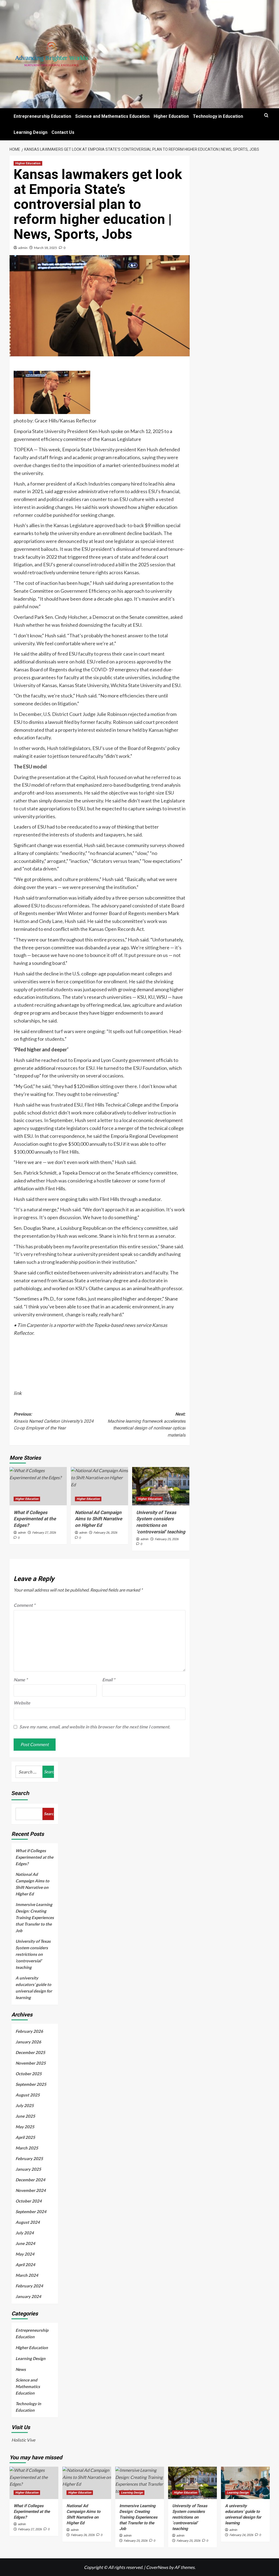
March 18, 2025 (46, 248)
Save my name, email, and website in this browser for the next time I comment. (95, 1727)
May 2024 (25, 2254)
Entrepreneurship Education (42, 116)
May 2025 (25, 2127)
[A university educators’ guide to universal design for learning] (245, 2483)
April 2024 (25, 2265)
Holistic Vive (23, 2440)
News (21, 2369)
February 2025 (29, 2158)
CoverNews (157, 2567)
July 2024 (25, 2233)
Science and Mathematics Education (112, 116)
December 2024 (30, 2180)
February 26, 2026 (105, 1533)
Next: (147, 1425)
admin (23, 248)
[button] (266, 115)
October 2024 (29, 2201)
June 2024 (25, 2243)
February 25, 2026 (167, 1539)
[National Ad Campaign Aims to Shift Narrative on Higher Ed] (99, 1486)
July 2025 (25, 2105)
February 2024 (29, 2286)
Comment (24, 1605)
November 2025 (31, 2063)
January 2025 (28, 2169)
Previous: (54, 1421)
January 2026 (28, 2042)
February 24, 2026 (241, 2535)
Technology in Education (218, 116)
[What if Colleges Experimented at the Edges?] (38, 1486)
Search (20, 1793)
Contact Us (63, 132)
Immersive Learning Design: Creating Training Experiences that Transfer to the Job (35, 1917)
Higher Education (171, 116)
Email (109, 1680)
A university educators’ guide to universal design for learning (34, 1988)
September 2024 (31, 2211)
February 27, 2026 (44, 1533)
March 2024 (27, 2275)
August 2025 (28, 2095)
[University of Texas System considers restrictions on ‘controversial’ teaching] (161, 1486)
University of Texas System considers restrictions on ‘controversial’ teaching (33, 1954)
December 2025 (30, 2052)
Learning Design (31, 132)
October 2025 (29, 2074)
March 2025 (27, 2148)
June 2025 (25, 2116)
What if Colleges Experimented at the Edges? (35, 1519)
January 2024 (28, 2296)
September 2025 (31, 2084)
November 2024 (31, 2190)
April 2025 (25, 2137)
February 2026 (29, 2031)
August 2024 (28, 2222)
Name (21, 1680)
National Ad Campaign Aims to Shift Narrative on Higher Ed (98, 1519)
